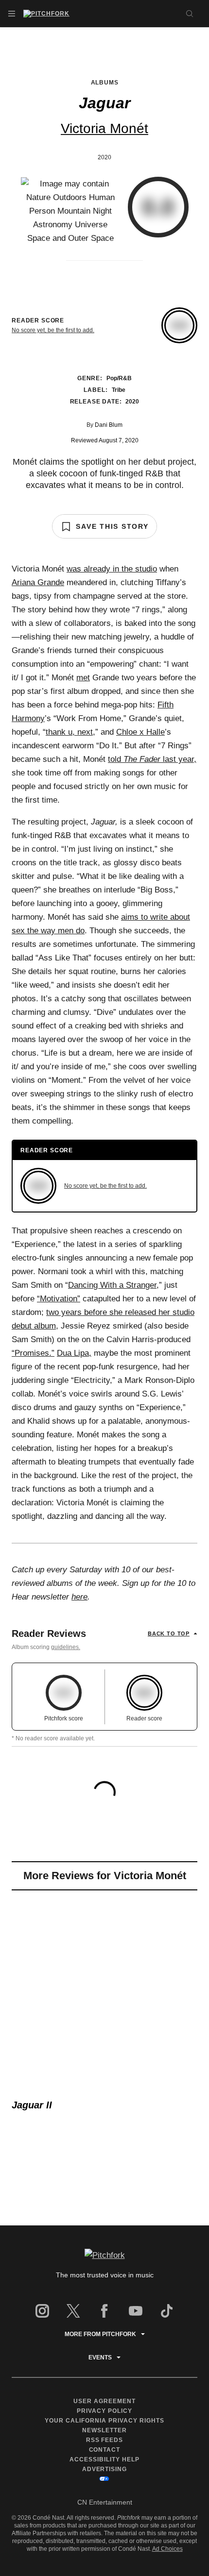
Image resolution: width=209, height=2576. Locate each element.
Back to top (169, 1633)
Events (100, 2357)
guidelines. (66, 1647)
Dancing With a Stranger (112, 1285)
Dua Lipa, (74, 1353)
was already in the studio (112, 569)
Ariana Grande (38, 582)
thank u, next (69, 732)
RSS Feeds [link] (105, 2440)
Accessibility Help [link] (104, 2459)
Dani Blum (109, 425)
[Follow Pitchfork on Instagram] (42, 2311)
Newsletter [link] (104, 2430)
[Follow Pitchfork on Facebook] (104, 2311)
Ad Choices (167, 2549)
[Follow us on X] (73, 2311)
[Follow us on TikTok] (167, 2311)
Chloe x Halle (140, 732)
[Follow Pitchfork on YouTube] (136, 2311)
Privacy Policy (104, 2411)
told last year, (152, 759)
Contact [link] (105, 2450)
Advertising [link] (105, 2469)
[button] (12, 14)
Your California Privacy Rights (104, 2421)
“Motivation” (59, 1299)
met (83, 678)
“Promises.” (33, 1353)
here (79, 1597)
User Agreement (104, 2401)
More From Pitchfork (100, 2334)
